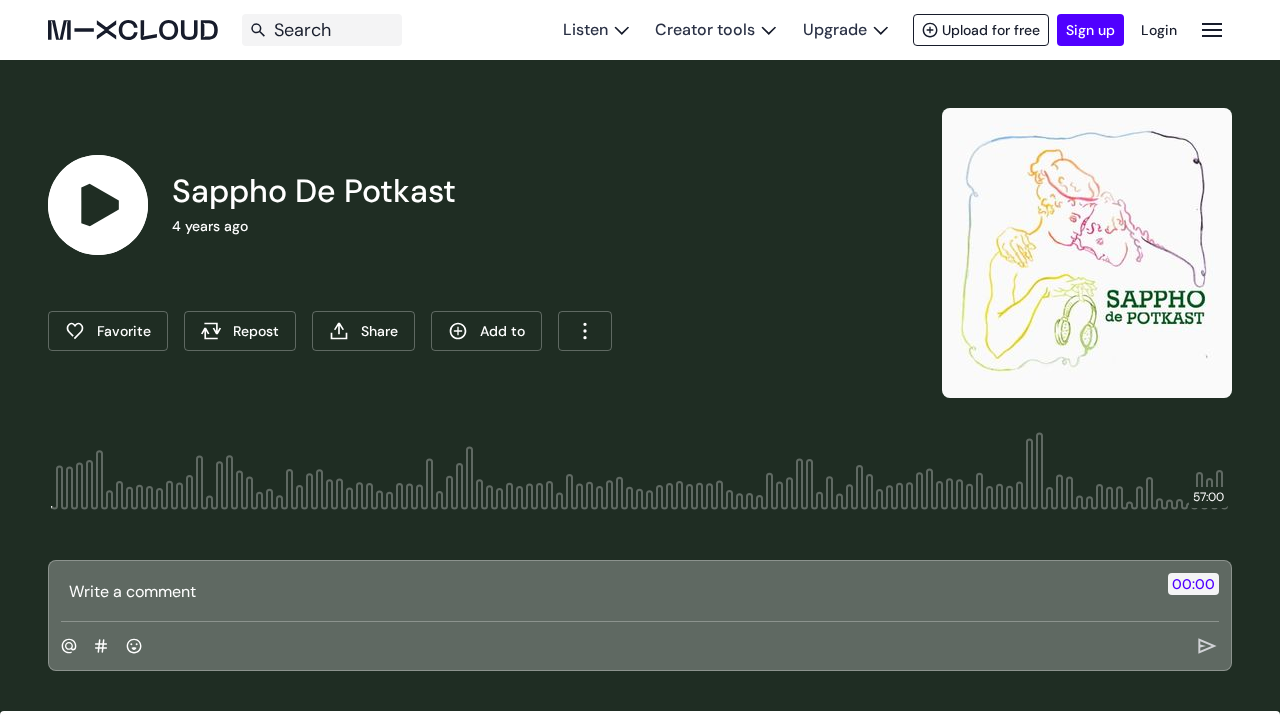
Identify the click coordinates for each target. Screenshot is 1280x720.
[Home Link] (133, 30)
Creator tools (705, 29)
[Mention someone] (69, 646)
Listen (585, 29)
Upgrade (835, 29)
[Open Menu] (1212, 29)
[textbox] (606, 591)
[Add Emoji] (134, 646)
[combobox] (585, 331)
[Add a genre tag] (101, 646)
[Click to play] (98, 205)
